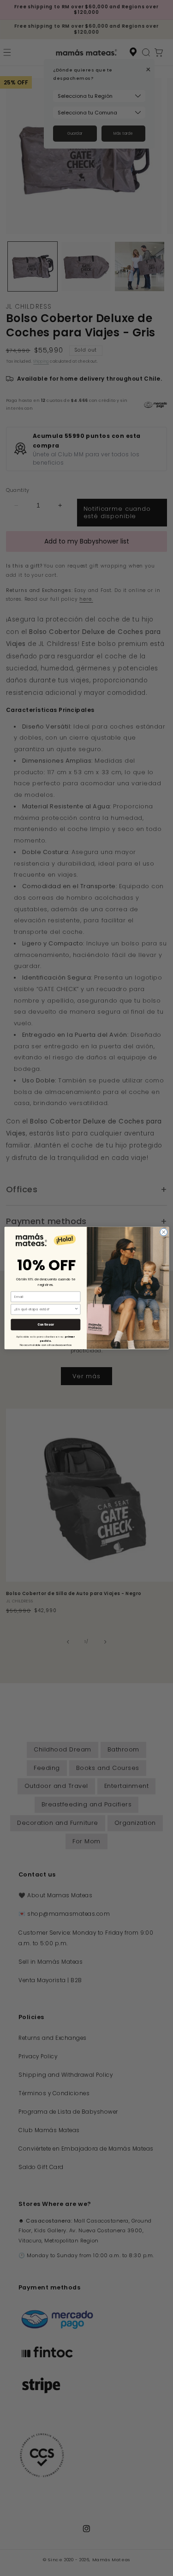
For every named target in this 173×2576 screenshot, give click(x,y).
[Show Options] (76, 1309)
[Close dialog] (163, 1232)
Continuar (45, 1324)
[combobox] (44, 1309)
